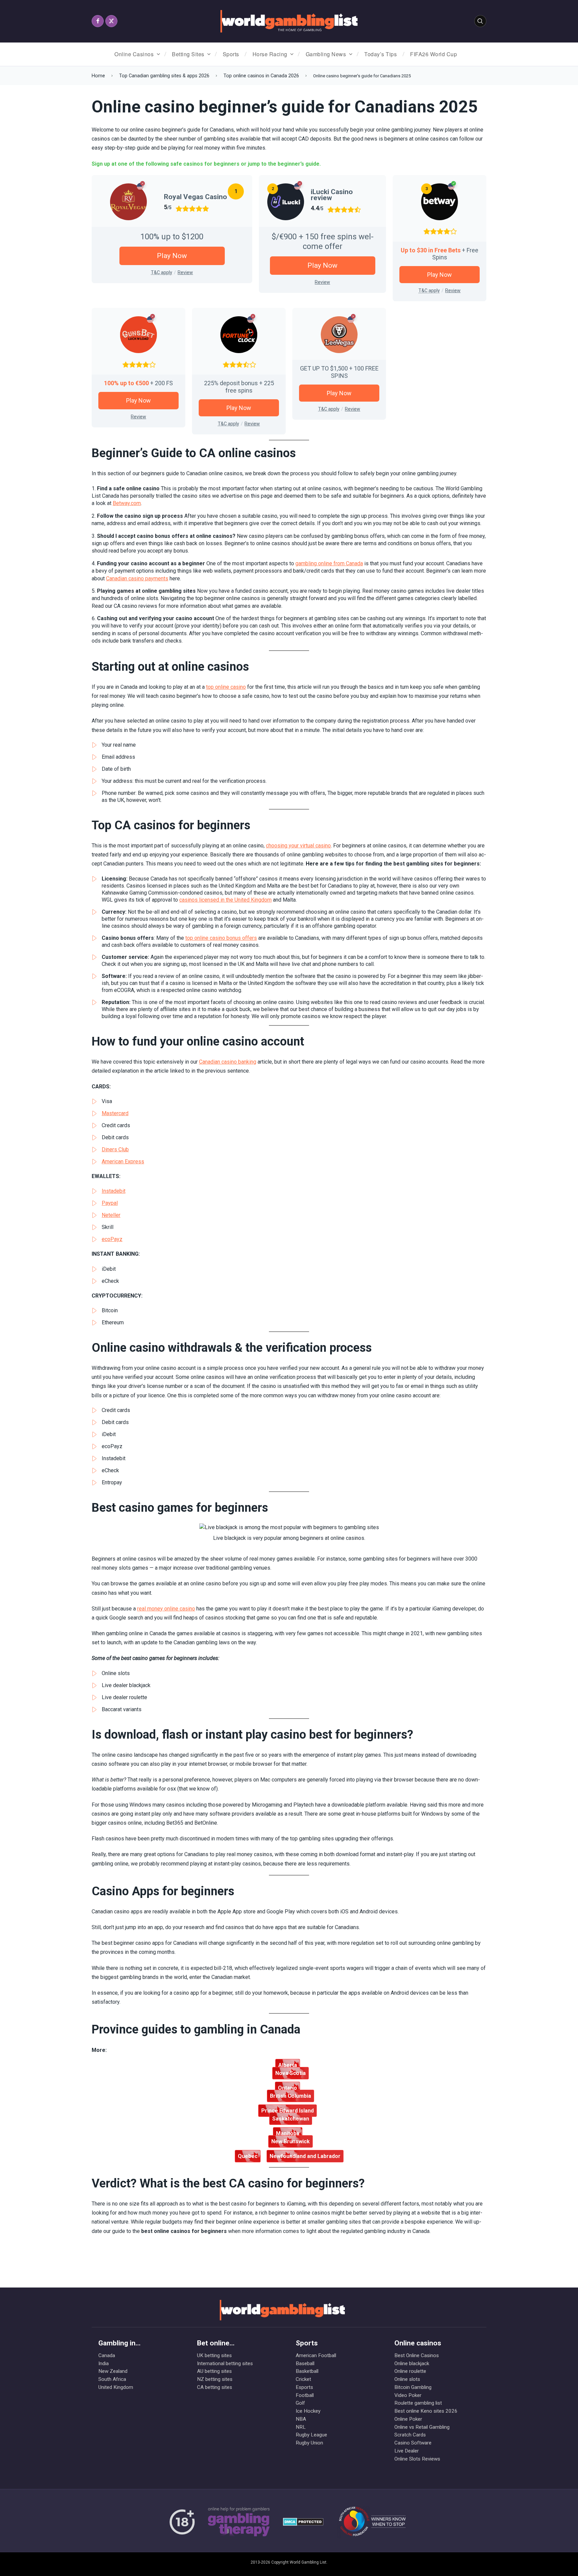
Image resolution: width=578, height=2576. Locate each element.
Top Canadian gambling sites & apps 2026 (164, 76)
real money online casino (166, 1609)
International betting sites (225, 2363)
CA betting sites (215, 2387)
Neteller (111, 1215)
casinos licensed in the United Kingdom (225, 900)
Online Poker (408, 2419)
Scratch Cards (410, 2435)
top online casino (226, 687)
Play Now (172, 256)
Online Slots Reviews (417, 2459)
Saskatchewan (291, 2119)
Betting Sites (188, 54)
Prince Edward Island (287, 2111)
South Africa (112, 2379)
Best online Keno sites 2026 (426, 2411)
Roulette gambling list (418, 2403)
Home (98, 76)
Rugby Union (309, 2443)
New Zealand (113, 2371)
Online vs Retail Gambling (422, 2427)
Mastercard (115, 1113)
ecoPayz (112, 1239)
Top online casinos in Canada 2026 (261, 76)
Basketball (307, 2371)
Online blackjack (412, 2363)
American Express (123, 1161)
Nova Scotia (291, 2073)
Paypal (110, 1203)
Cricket (303, 2379)
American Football (316, 2355)
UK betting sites (214, 2355)
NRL (301, 2427)
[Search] (480, 21)
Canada (107, 2355)
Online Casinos (134, 54)
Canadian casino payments (137, 578)
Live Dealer (407, 2451)
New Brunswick (291, 2141)
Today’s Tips (380, 54)
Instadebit (114, 1191)
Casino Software (413, 2443)
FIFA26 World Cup (433, 54)
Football (305, 2395)
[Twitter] (111, 21)
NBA (301, 2419)
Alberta (288, 2065)
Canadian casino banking (228, 1062)
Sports (231, 54)
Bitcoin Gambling (413, 2387)
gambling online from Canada (329, 563)
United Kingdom (116, 2387)
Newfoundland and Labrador (305, 2156)
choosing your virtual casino (298, 846)
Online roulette (410, 2371)
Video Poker (408, 2395)
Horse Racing (270, 54)
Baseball (305, 2363)
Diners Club (115, 1149)
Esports (304, 2387)
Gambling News (326, 54)
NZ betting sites (215, 2379)
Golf (300, 2403)
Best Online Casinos (417, 2355)
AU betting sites (214, 2371)
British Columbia (291, 2096)
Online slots (407, 2379)
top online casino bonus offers (221, 938)
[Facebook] (98, 21)
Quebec (248, 2156)
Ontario (287, 2088)
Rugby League (311, 2435)
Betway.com (127, 503)
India (104, 2363)
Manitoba (288, 2133)
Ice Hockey (308, 2411)
